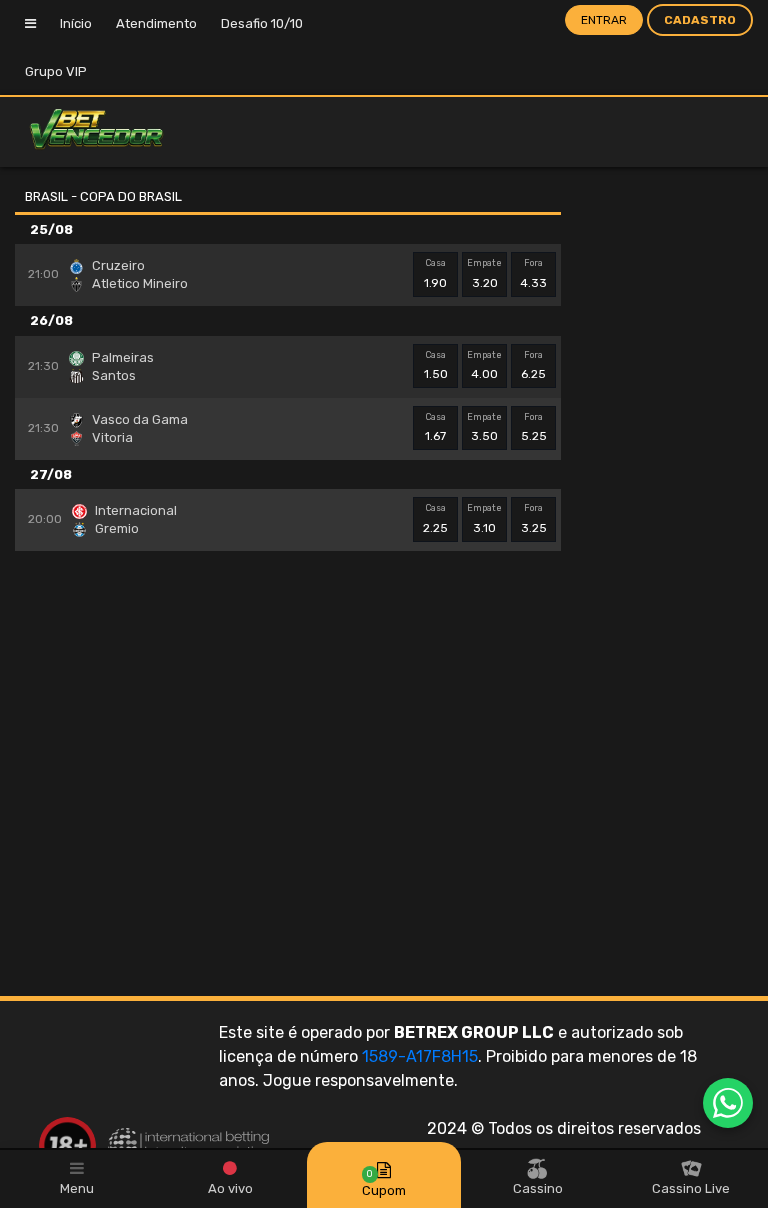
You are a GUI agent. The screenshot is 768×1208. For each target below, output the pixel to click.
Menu (77, 1188)
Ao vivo (230, 1188)
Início (76, 23)
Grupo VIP (56, 71)
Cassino (538, 1188)
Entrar (604, 20)
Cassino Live (691, 1188)
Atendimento (156, 23)
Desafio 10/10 (262, 23)
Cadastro (700, 20)
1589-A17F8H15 (420, 1056)
